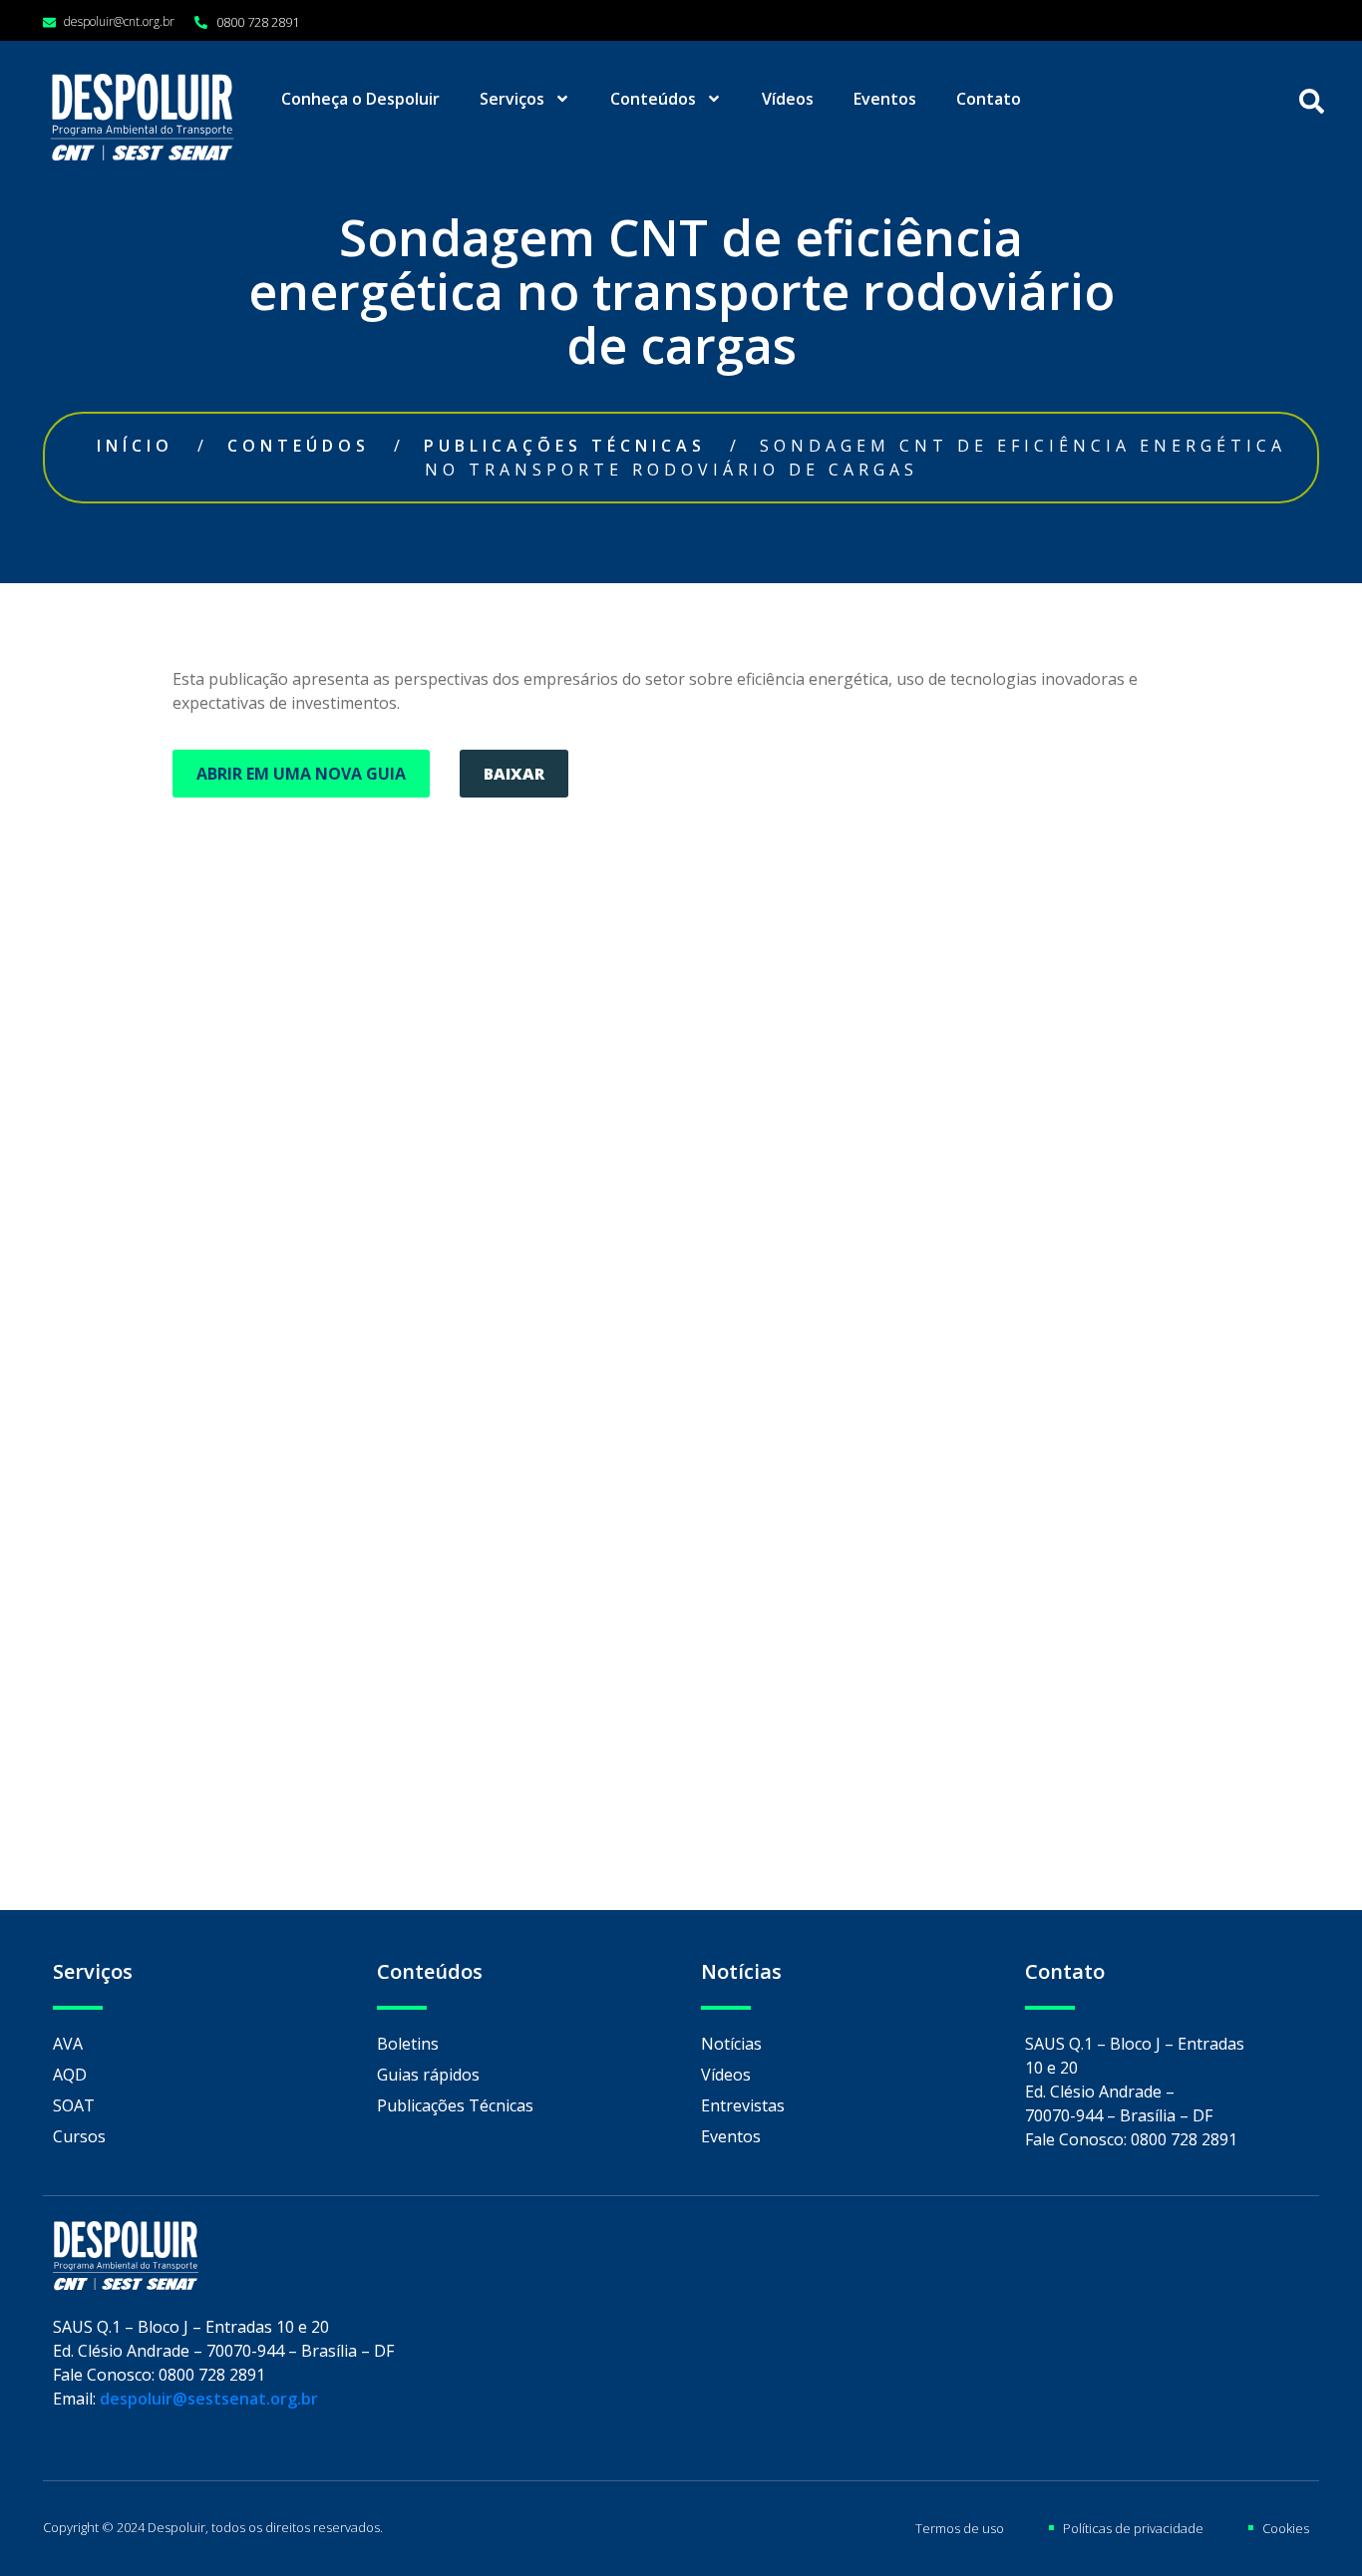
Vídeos (788, 99)
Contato (989, 99)
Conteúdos (653, 99)
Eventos (885, 99)
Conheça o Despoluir (360, 99)
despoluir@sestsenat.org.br (209, 2399)
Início (135, 446)
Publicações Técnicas (565, 446)
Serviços (512, 99)
